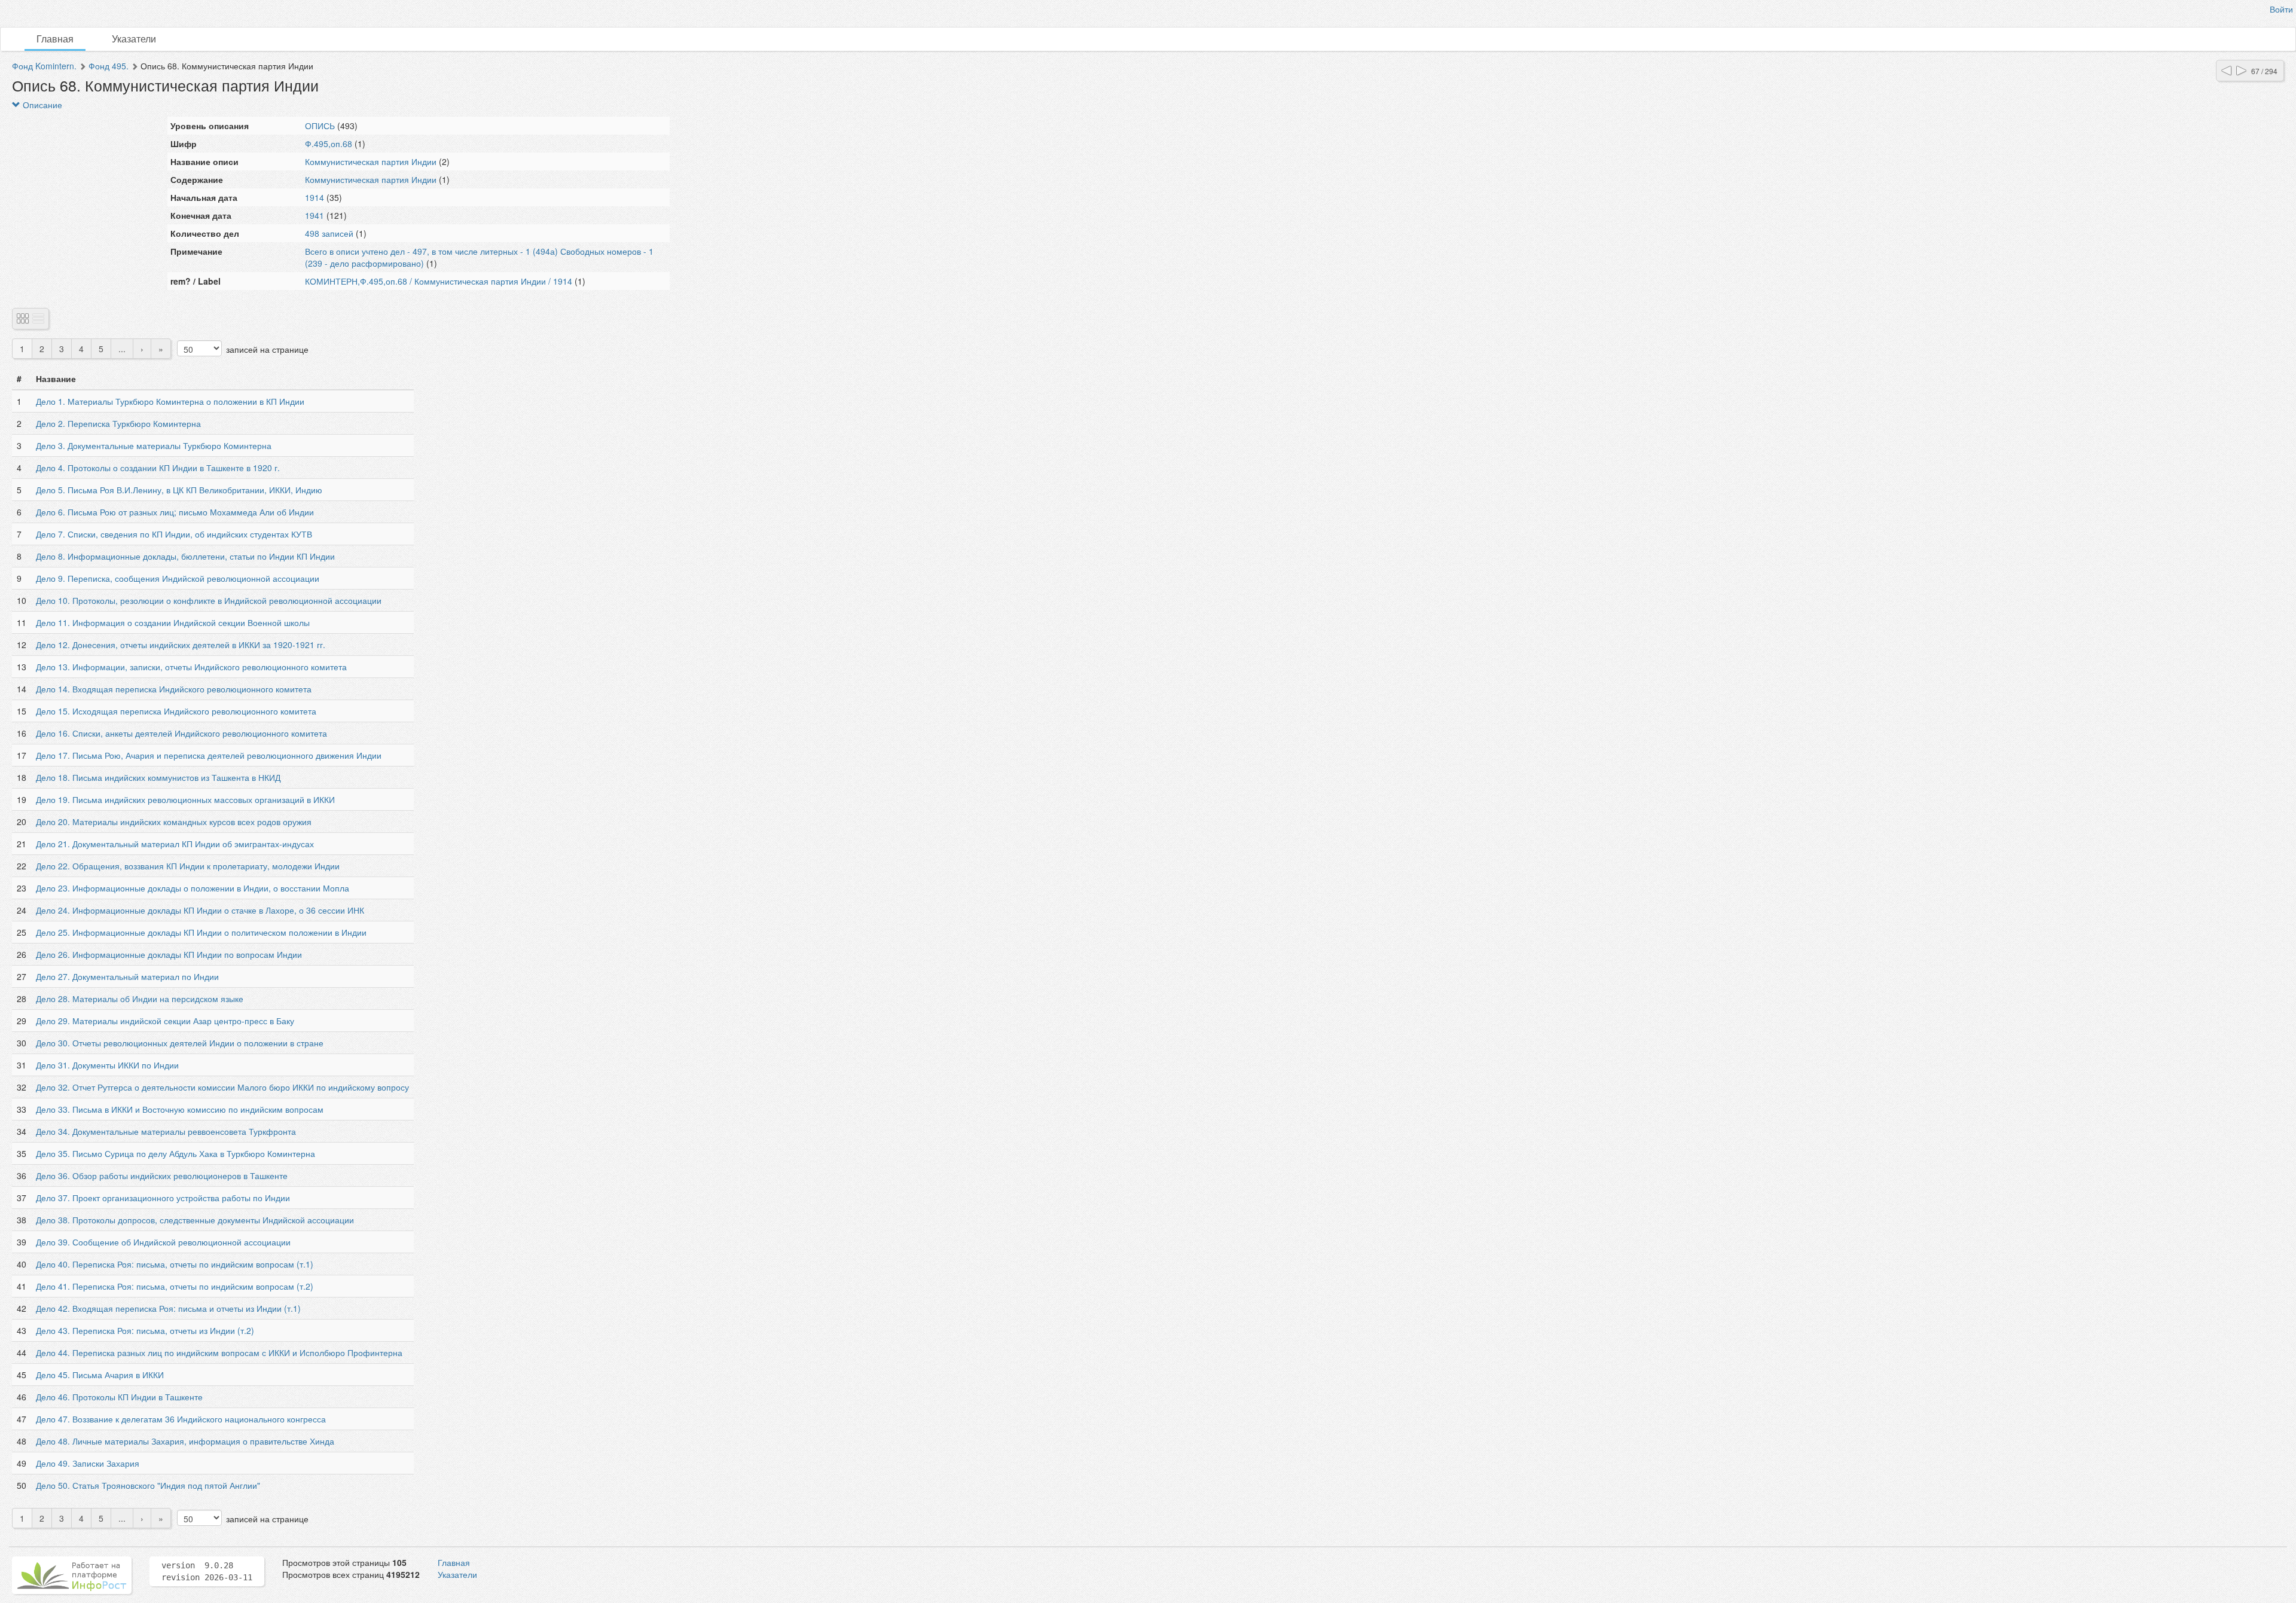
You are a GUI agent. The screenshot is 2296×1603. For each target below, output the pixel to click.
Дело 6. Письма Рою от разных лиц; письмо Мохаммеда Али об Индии (175, 512)
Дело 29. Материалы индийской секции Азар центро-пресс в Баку (165, 1021)
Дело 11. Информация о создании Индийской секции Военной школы (173, 622)
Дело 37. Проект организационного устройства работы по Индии (163, 1198)
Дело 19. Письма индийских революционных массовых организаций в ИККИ (185, 799)
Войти (2281, 9)
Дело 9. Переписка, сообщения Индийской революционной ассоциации (178, 578)
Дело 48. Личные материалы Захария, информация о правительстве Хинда (185, 1441)
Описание (41, 105)
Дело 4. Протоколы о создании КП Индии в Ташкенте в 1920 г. (158, 468)
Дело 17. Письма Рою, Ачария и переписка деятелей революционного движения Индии (209, 755)
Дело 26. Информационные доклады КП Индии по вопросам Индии (169, 954)
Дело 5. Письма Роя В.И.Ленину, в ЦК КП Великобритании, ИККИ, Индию (179, 490)
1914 (315, 197)
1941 (315, 215)
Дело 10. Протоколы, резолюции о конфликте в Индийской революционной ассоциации (209, 600)
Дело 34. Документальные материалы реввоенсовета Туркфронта (166, 1131)
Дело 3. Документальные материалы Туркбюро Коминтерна (154, 445)
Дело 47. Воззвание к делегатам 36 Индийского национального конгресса (181, 1419)
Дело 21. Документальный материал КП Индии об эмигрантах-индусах (175, 844)
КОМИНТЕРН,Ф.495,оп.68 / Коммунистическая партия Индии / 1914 (439, 281)
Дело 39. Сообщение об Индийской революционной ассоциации (163, 1242)
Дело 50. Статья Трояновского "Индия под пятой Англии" (148, 1485)
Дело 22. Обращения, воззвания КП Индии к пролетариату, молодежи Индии (188, 866)
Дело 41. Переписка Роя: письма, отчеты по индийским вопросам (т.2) (175, 1286)
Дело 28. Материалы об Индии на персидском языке (140, 999)
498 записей (329, 233)
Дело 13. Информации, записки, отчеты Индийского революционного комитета (191, 667)
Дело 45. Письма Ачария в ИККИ (100, 1375)
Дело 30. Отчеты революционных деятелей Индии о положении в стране (180, 1043)
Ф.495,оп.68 (329, 143)
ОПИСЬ (320, 126)
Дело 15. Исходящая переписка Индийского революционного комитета (176, 711)
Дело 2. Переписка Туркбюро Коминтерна (118, 423)
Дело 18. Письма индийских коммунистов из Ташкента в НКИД (158, 777)
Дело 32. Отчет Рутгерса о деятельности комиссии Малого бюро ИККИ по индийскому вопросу (222, 1087)
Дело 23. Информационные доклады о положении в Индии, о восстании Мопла (193, 888)
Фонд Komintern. (44, 66)
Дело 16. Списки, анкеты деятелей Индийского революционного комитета (181, 733)
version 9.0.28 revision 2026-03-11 (207, 1571)
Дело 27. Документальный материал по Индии (127, 976)
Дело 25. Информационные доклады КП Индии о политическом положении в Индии (201, 932)
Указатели (134, 39)
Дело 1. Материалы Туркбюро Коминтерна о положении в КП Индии (170, 401)
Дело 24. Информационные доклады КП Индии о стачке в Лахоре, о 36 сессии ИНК (200, 910)
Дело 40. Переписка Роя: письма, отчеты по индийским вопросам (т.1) (175, 1264)
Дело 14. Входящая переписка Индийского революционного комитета (174, 689)
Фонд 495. (109, 66)
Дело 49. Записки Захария (88, 1463)
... (122, 349)
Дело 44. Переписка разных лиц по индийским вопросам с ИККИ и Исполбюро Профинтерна (219, 1352)
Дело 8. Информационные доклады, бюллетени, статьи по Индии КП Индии (185, 556)
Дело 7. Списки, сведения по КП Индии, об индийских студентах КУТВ (174, 534)
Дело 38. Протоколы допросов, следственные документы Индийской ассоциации (195, 1220)
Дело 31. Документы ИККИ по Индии (107, 1065)
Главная (55, 39)
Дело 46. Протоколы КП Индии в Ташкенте (119, 1397)
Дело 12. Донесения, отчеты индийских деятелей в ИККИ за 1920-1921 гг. (181, 645)
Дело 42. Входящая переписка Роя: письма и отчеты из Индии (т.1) (168, 1308)
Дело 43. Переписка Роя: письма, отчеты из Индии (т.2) (145, 1330)
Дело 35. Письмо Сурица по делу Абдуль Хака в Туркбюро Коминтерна (175, 1153)
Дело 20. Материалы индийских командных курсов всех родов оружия (174, 822)
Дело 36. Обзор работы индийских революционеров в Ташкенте (162, 1175)
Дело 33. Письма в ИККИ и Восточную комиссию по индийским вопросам (180, 1109)
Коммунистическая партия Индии (371, 161)
